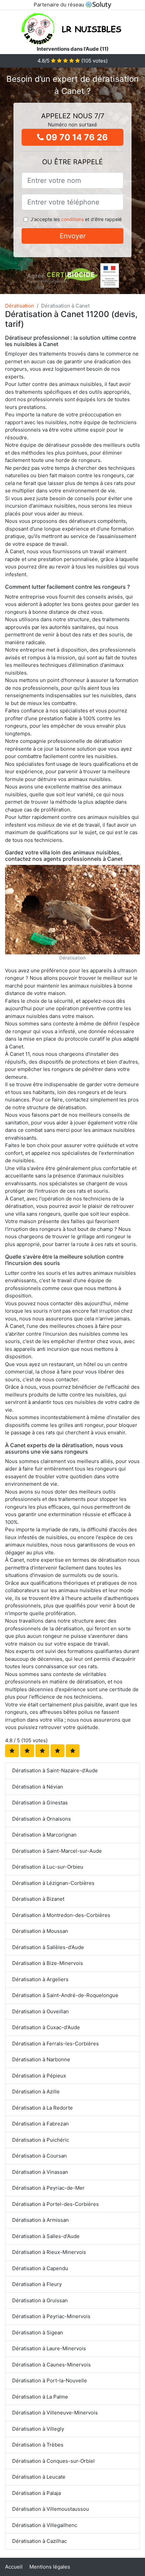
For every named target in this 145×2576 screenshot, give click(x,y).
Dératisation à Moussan (40, 1931)
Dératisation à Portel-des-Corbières (55, 2204)
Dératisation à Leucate (39, 2477)
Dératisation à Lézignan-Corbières (53, 1883)
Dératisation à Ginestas (40, 1803)
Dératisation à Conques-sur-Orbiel (53, 2461)
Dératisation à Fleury (37, 2284)
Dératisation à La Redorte (42, 2108)
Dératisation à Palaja (36, 2493)
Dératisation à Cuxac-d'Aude (46, 2027)
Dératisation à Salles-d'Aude (46, 2236)
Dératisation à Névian (38, 1787)
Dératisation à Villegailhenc (45, 2525)
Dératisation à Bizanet (38, 1899)
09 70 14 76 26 (76, 137)
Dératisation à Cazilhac (39, 2541)
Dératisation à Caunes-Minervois (51, 2365)
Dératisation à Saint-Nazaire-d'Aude (55, 1770)
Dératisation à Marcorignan (44, 1835)
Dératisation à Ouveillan (40, 2011)
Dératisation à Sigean (38, 2332)
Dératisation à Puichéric (41, 2140)
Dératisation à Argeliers (40, 1979)
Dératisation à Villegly (38, 2429)
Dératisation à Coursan (39, 2156)
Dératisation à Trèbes (38, 2445)
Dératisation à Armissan (40, 2220)
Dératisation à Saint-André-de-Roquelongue (65, 1995)
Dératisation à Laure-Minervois (49, 2348)
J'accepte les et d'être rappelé (76, 219)
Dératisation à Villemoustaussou (51, 2509)
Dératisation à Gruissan (40, 2300)
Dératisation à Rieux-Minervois (49, 2252)
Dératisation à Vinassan (40, 2172)
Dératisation (20, 306)
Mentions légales (50, 2567)
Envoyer (73, 236)
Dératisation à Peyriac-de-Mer (48, 2188)
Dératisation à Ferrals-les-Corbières (55, 2044)
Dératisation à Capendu (40, 2268)
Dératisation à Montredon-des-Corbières (61, 1915)
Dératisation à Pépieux (39, 2076)
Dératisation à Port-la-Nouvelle (50, 2380)
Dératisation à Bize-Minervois (48, 1963)
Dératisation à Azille (36, 2092)
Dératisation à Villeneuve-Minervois (55, 2413)
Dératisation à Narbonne (41, 2059)
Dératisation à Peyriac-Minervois (51, 2316)
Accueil (14, 2567)
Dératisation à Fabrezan (40, 2124)
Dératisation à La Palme (40, 2397)
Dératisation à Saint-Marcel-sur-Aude (57, 1851)
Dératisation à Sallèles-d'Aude (48, 1947)
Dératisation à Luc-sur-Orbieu (48, 1867)
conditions (72, 219)
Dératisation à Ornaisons (41, 1819)
